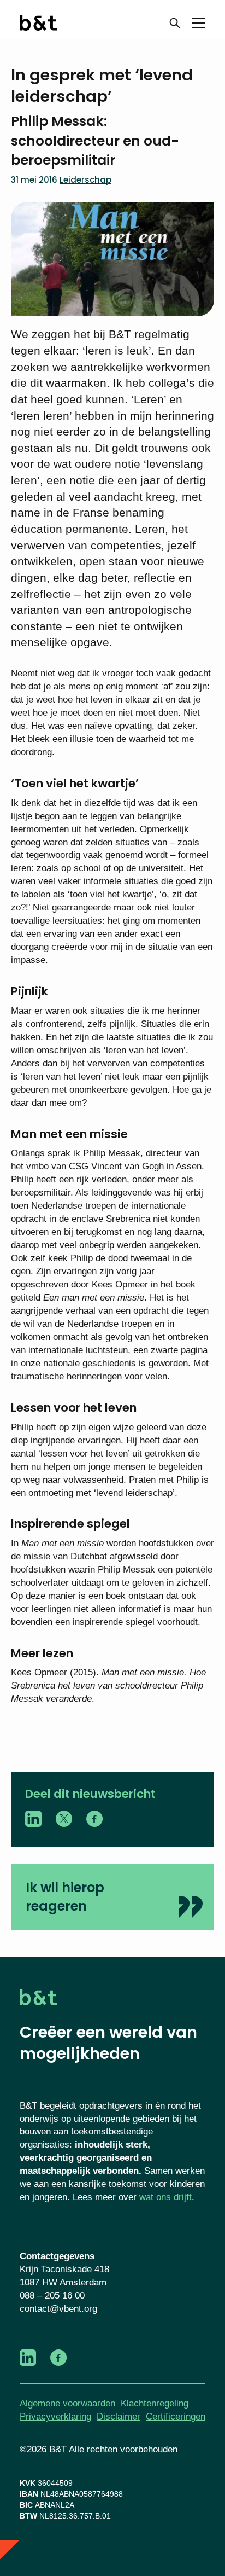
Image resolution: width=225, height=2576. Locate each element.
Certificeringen (176, 2417)
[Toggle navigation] (198, 25)
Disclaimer (119, 2417)
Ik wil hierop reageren (65, 1897)
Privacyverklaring (55, 2417)
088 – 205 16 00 (52, 2296)
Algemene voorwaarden (67, 2403)
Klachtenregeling (155, 2403)
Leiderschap (85, 180)
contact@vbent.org (58, 2309)
